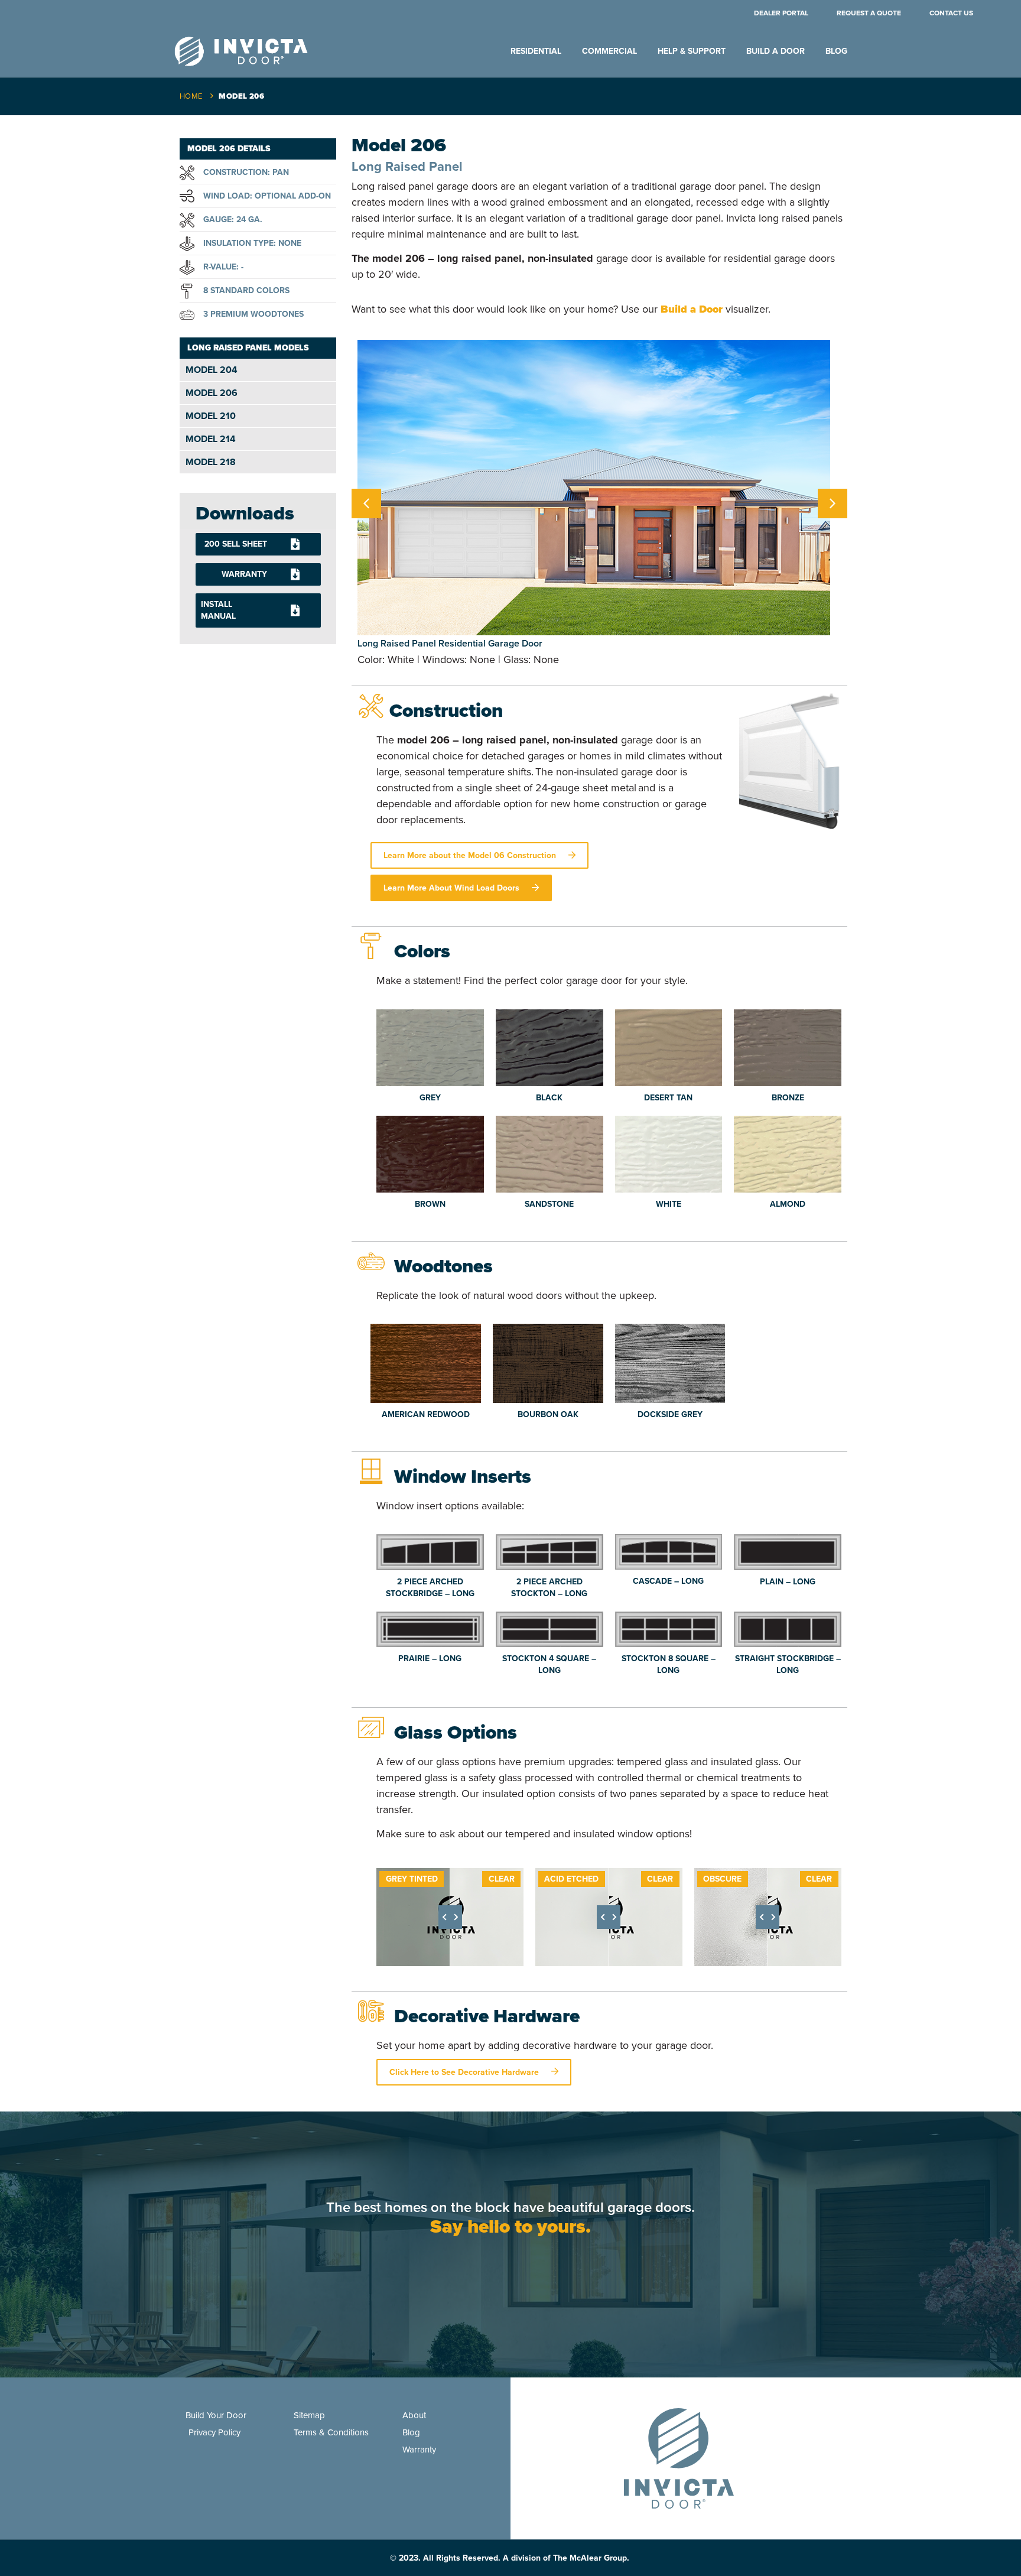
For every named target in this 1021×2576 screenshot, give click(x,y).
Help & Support (692, 51)
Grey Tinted (412, 1879)
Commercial (609, 51)
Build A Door (775, 51)
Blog (836, 51)
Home (191, 96)
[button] (833, 503)
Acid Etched (571, 1879)
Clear (502, 1879)
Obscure (722, 1879)
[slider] (450, 1917)
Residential (536, 51)
